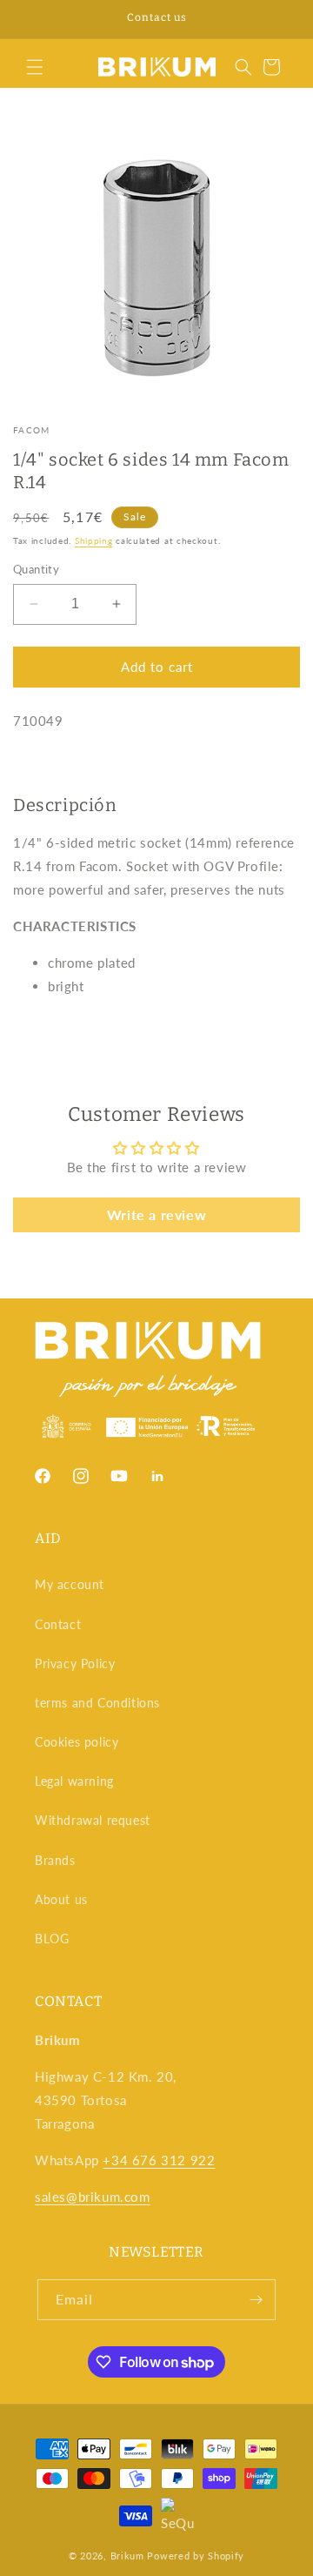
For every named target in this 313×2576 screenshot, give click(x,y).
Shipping (94, 540)
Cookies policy (77, 1742)
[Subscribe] (256, 2300)
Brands (55, 1860)
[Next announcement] (281, 19)
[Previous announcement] (32, 19)
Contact (58, 1624)
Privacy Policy (75, 1664)
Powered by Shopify (196, 2556)
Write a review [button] (156, 1214)
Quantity (36, 569)
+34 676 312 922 (159, 2160)
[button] (35, 67)
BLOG (52, 1939)
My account (70, 1584)
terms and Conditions (97, 1703)
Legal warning (74, 1781)
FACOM (32, 430)
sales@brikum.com (93, 2197)
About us (61, 1899)
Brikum (127, 2556)
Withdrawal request (93, 1820)
